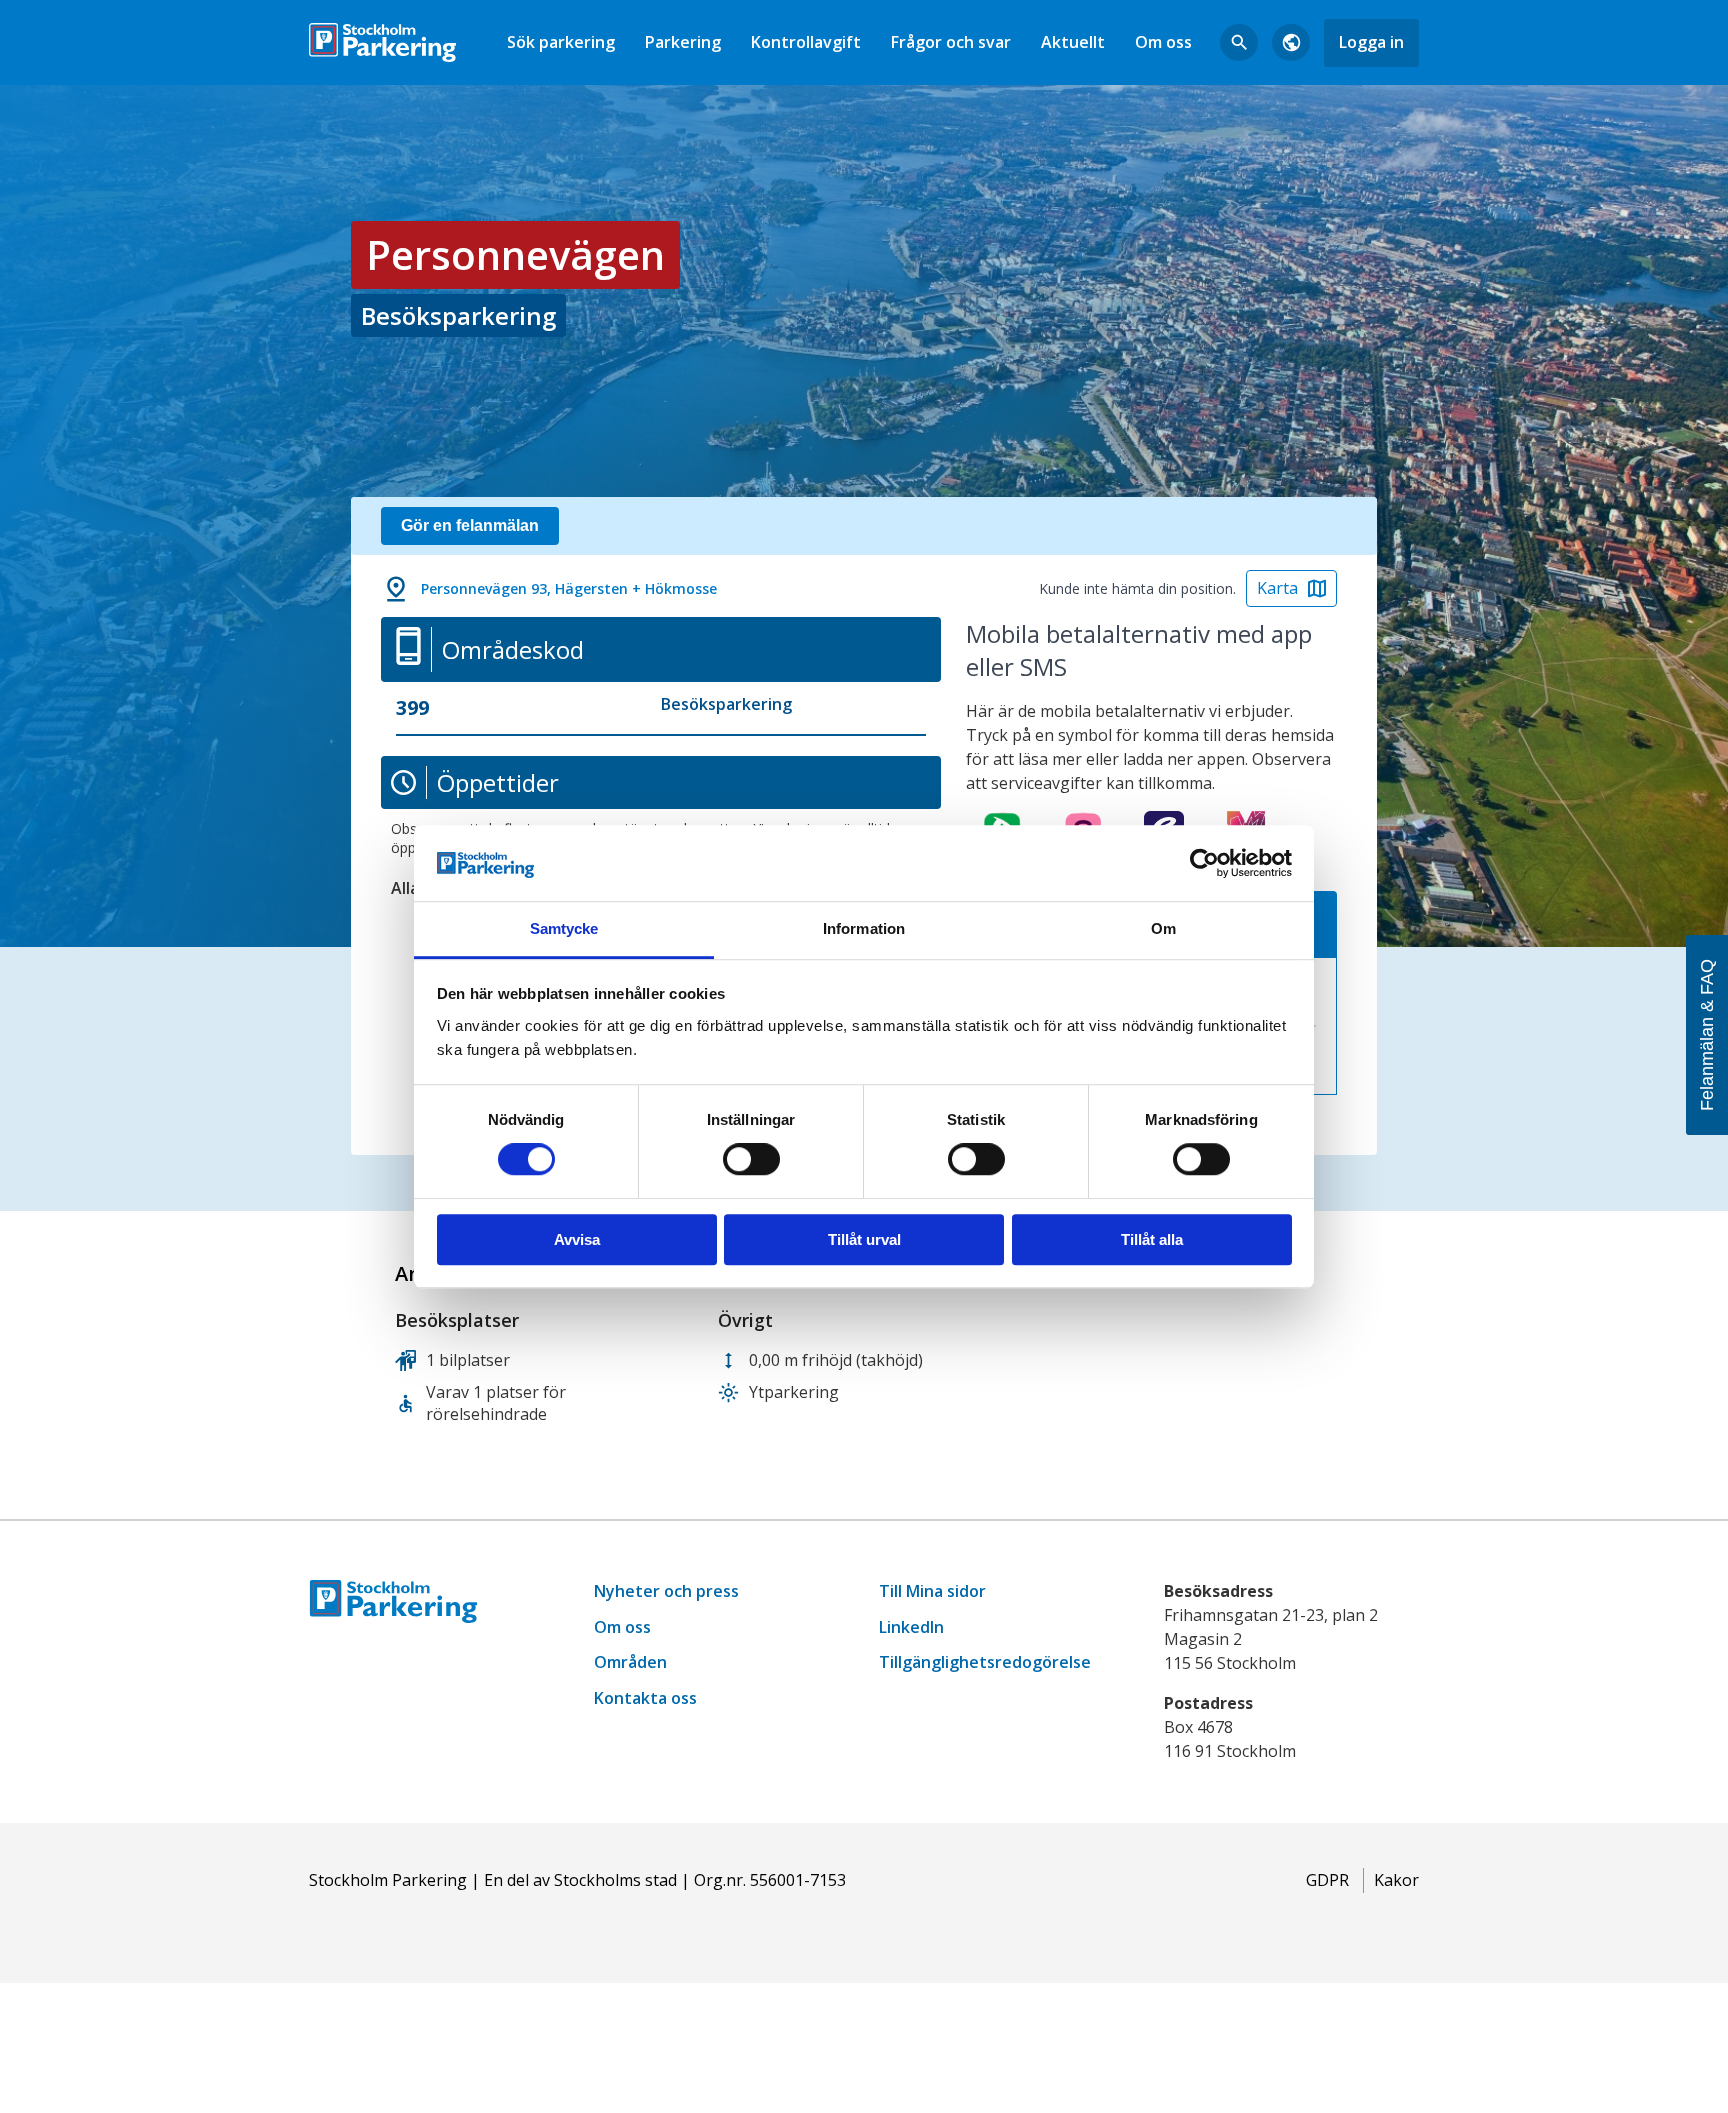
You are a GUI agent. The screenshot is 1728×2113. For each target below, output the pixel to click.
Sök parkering (561, 42)
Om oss (1163, 42)
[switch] (751, 1159)
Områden (630, 1662)
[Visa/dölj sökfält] (1239, 43)
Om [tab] (1163, 929)
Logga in (1371, 42)
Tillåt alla (1152, 1239)
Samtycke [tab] (564, 929)
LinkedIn (911, 1627)
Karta (1277, 588)
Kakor (1396, 1880)
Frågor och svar (951, 42)
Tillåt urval (864, 1239)
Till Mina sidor (932, 1591)
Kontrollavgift (806, 42)
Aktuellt (1073, 42)
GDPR (1327, 1880)
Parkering (683, 42)
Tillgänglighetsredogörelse (985, 1662)
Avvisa (577, 1239)
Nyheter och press (666, 1591)
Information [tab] (864, 929)
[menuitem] (561, 42)
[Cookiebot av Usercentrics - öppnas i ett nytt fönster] (1204, 863)
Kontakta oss (645, 1698)
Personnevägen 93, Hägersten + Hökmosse (569, 588)
